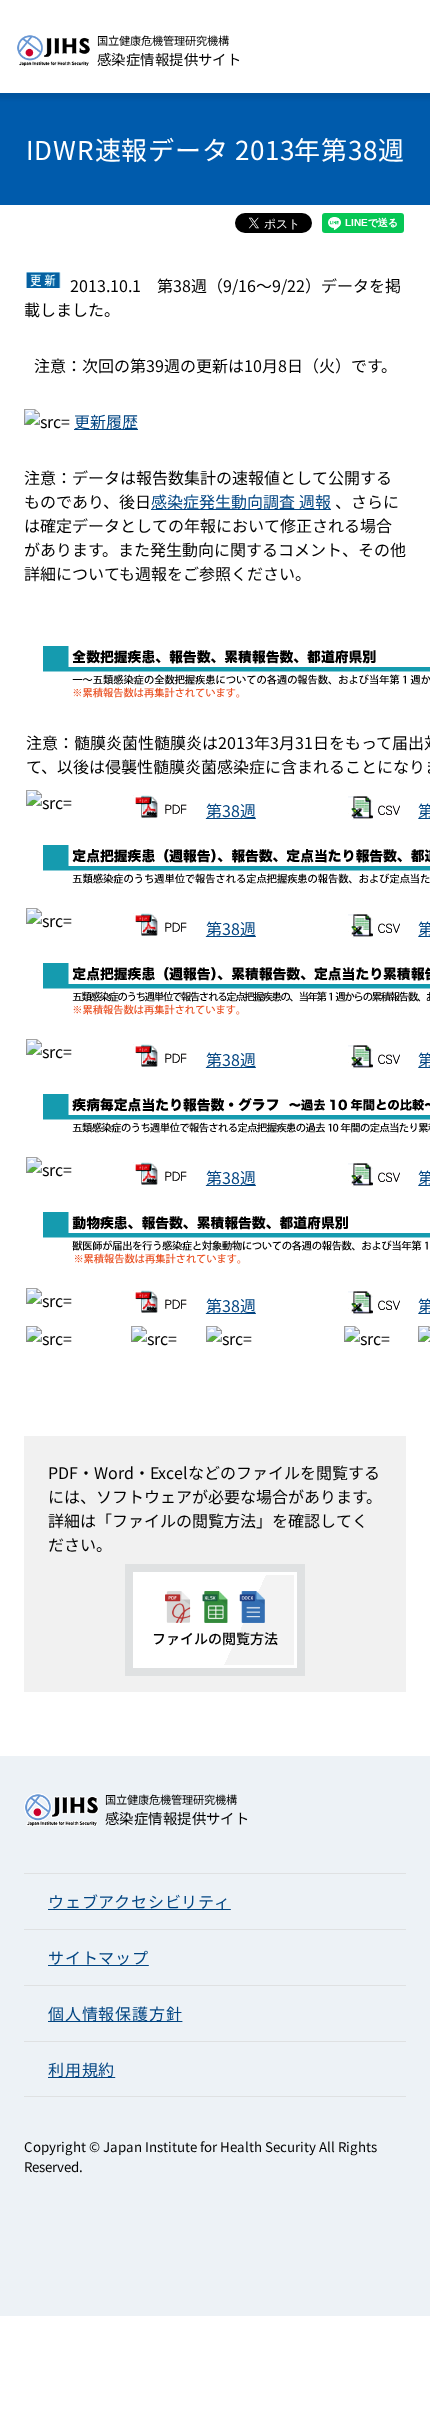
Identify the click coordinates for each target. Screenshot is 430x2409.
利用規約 (81, 2069)
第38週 (231, 810)
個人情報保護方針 (115, 2013)
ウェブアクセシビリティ (139, 1901)
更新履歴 (106, 421)
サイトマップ (98, 1957)
